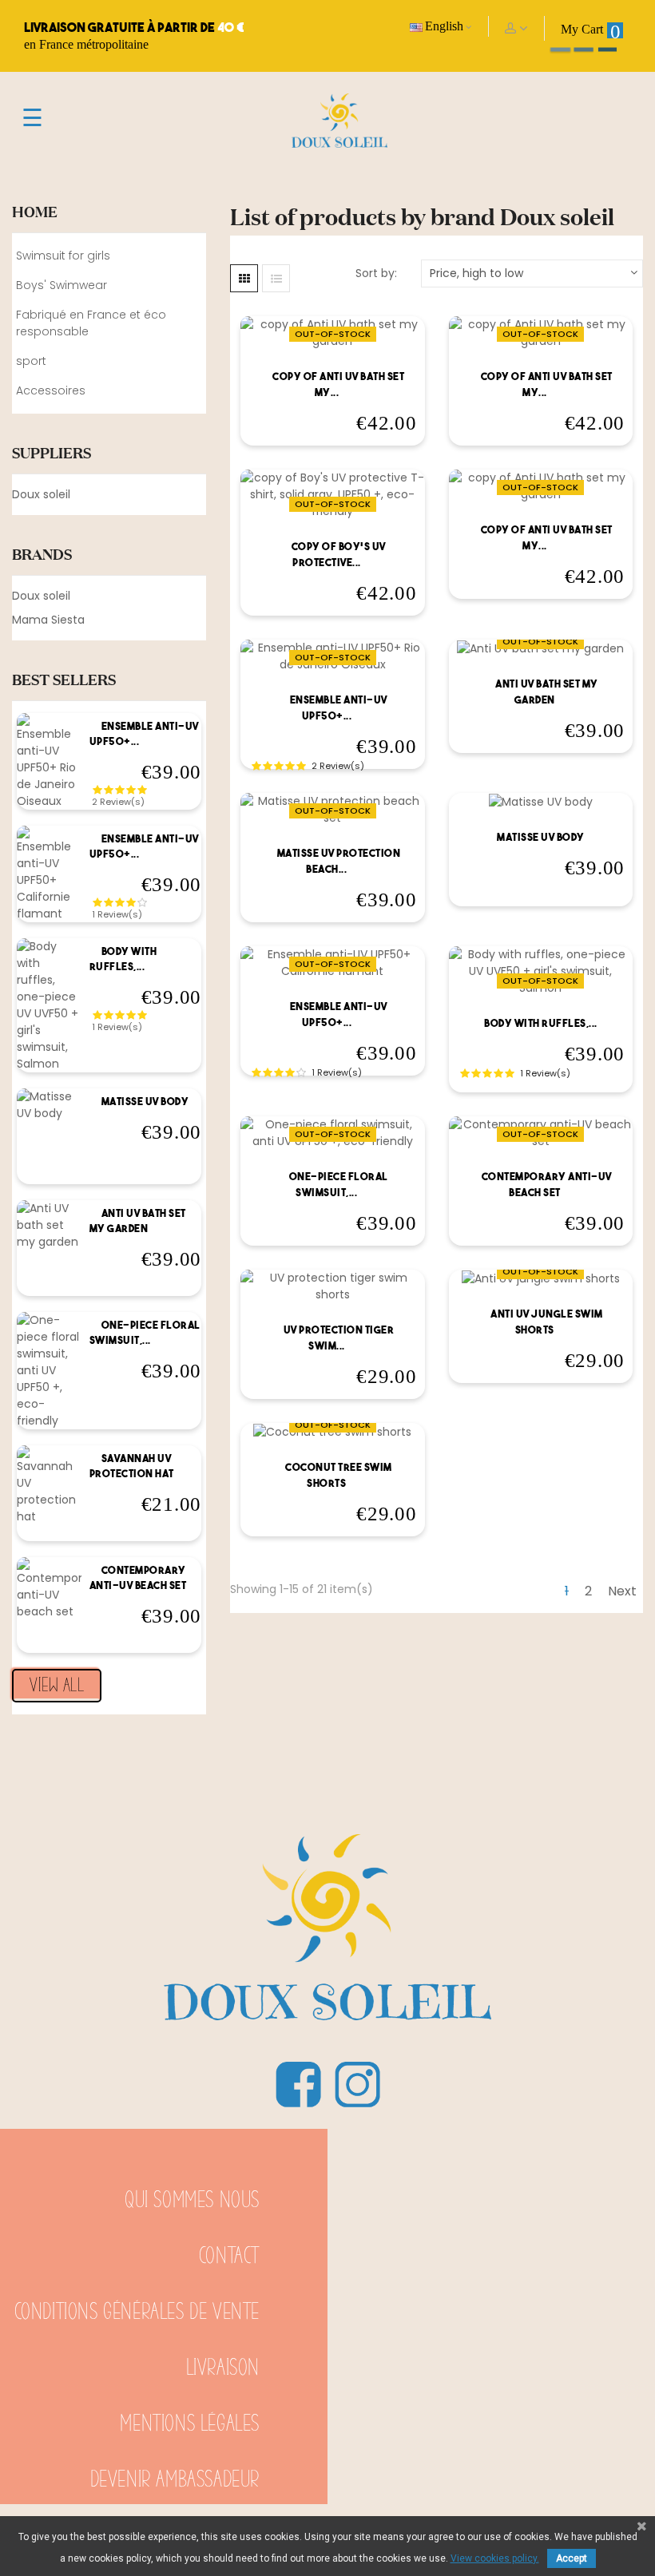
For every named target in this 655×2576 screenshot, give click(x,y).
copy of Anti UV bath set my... (338, 384)
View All (57, 1686)
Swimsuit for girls (63, 256)
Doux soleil (41, 494)
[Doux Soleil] (327, 1902)
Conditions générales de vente (137, 2312)
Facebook (298, 2084)
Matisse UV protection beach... (339, 861)
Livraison (223, 2368)
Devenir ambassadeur (175, 2480)
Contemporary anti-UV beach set (138, 1578)
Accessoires (51, 390)
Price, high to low (476, 273)
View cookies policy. (495, 2558)
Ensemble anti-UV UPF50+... (144, 734)
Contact (229, 2256)
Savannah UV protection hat (132, 1466)
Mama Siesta (48, 620)
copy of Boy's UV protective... (339, 555)
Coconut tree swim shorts (339, 1475)
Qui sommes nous (192, 2200)
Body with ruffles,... (123, 959)
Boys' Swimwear (62, 285)
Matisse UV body (145, 1102)
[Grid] (244, 278)
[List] (276, 278)
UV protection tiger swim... (339, 1338)
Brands (42, 554)
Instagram (357, 2084)
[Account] (517, 28)
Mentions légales (190, 2424)
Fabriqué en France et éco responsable (91, 323)
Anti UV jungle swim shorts (547, 1322)
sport (31, 361)
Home (35, 212)
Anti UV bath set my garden (138, 1221)
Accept (572, 2558)
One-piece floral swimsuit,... (145, 1333)
